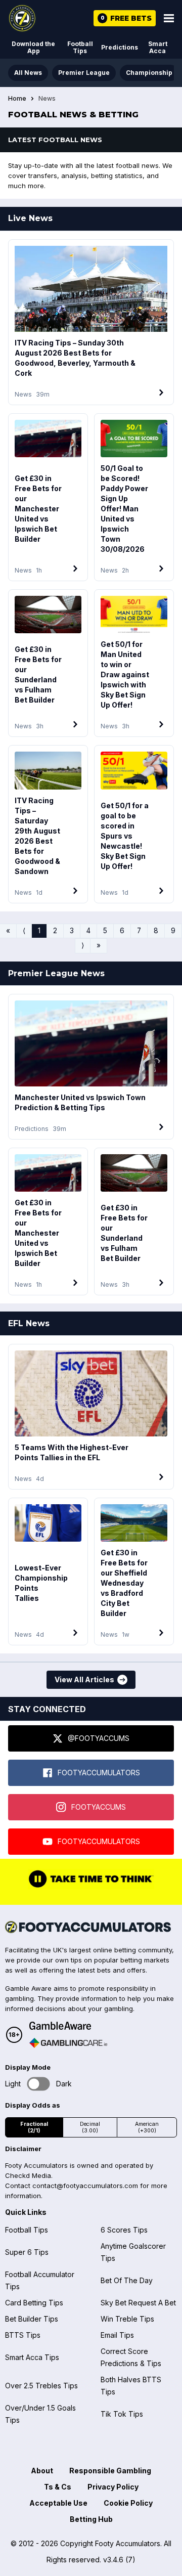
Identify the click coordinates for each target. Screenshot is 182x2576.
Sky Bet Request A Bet (138, 2303)
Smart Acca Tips (32, 2357)
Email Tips (117, 2335)
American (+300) (147, 2127)
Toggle (39, 2084)
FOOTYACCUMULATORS (99, 1773)
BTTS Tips (23, 2335)
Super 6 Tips (27, 2252)
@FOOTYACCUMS (99, 1738)
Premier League (84, 73)
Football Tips (80, 47)
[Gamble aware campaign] (68, 2026)
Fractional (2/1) (34, 2127)
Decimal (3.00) (90, 2127)
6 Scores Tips (124, 2230)
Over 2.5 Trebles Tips (41, 2386)
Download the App (33, 47)
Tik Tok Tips (122, 2414)
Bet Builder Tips (32, 2319)
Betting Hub (91, 2519)
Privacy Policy (113, 2487)
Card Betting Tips (34, 2303)
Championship (149, 73)
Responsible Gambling (110, 2471)
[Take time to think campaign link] (91, 1887)
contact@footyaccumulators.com (85, 2186)
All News (28, 73)
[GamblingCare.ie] (68, 2043)
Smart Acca (158, 47)
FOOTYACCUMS (99, 1807)
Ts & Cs (58, 2487)
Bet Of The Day (127, 2280)
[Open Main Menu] (169, 18)
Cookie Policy (128, 2503)
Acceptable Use (58, 2503)
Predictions (120, 47)
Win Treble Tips (127, 2319)
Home (17, 99)
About (42, 2471)
